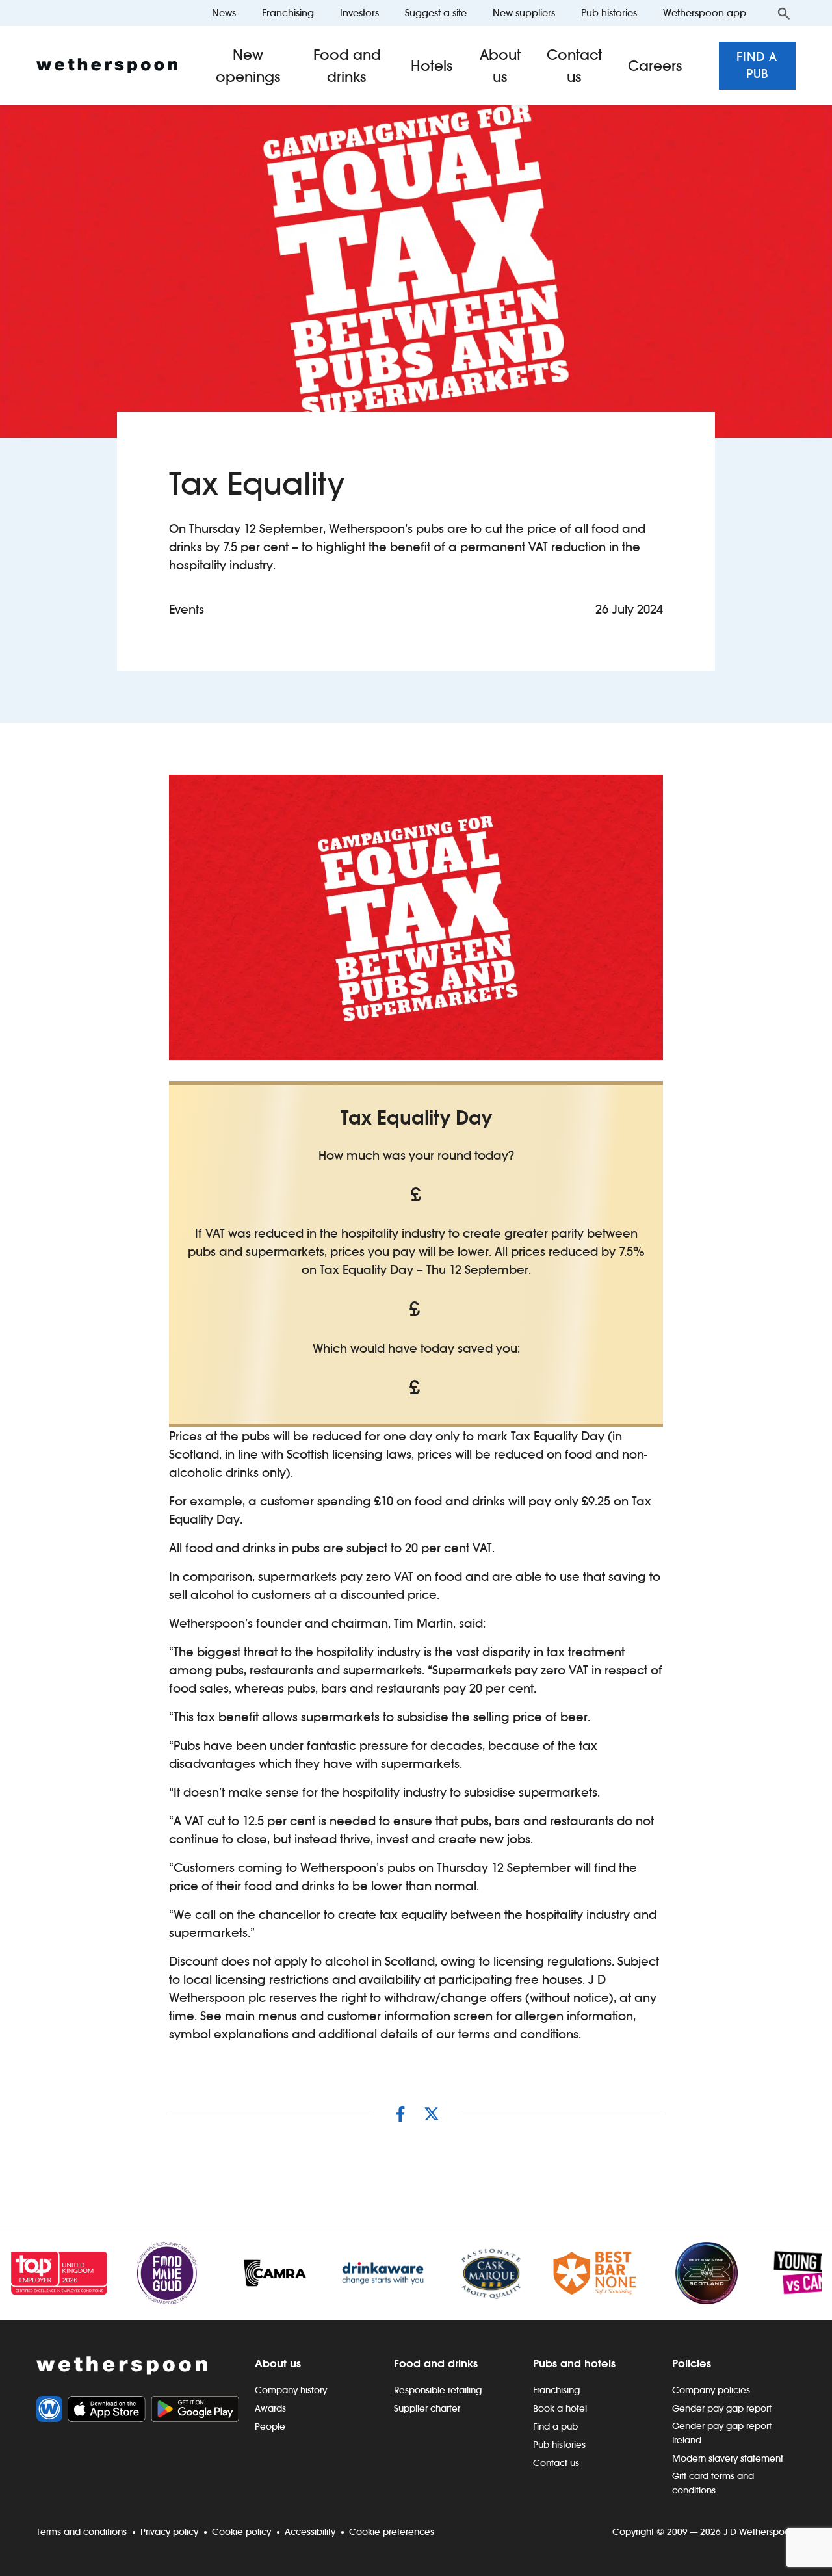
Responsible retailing (438, 2390)
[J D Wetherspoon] (107, 66)
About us (500, 66)
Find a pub (757, 65)
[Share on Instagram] (400, 2114)
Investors (359, 13)
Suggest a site (436, 13)
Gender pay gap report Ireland (722, 2433)
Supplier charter (427, 2408)
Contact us (574, 66)
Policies (692, 2363)
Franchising (288, 13)
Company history (291, 2390)
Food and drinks (347, 66)
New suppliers (524, 13)
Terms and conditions (82, 2532)
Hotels (432, 66)
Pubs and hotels (574, 2363)
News (224, 13)
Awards (270, 2408)
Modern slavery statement (728, 2458)
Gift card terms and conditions (713, 2483)
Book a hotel (560, 2408)
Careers (655, 66)
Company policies (711, 2390)
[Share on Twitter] (432, 2114)
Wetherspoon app (705, 13)
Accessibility (310, 2532)
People (270, 2426)
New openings (248, 66)
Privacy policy (169, 2532)
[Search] (784, 13)
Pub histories (609, 13)
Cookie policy (241, 2532)
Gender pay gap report (722, 2408)
